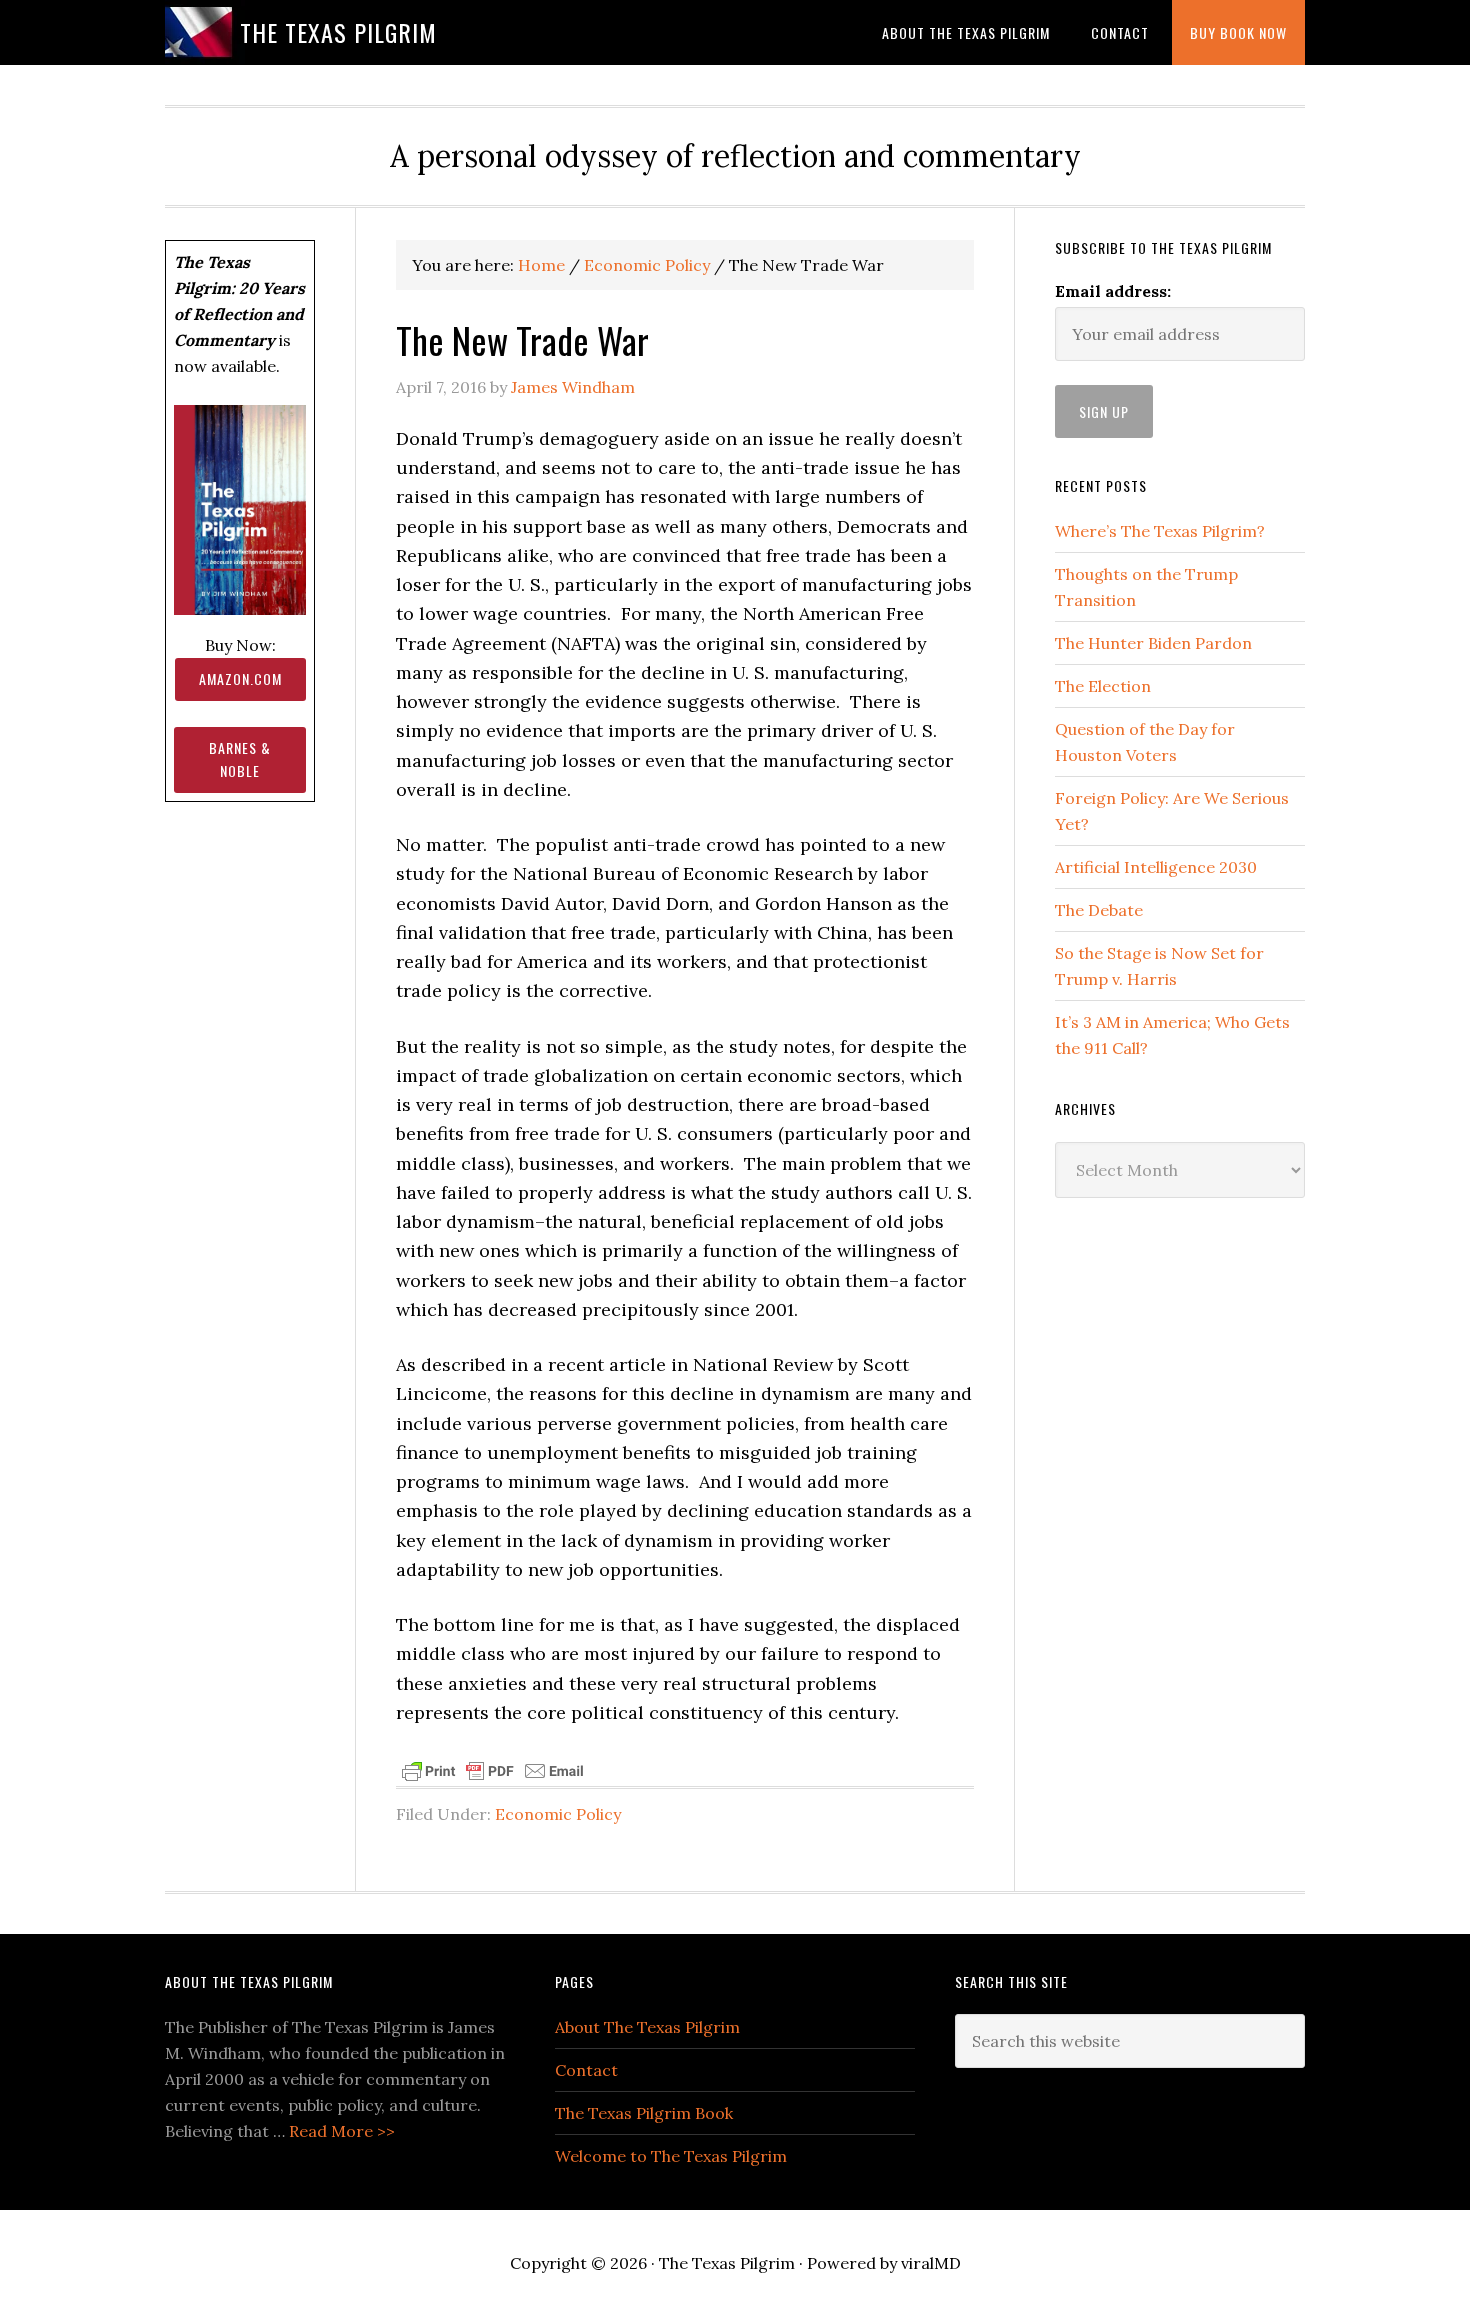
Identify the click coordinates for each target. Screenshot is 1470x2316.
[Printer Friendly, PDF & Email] (493, 1769)
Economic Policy (558, 1814)
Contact (586, 2070)
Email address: (1113, 291)
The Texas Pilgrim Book (644, 2113)
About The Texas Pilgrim (647, 2027)
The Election (1103, 686)
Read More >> (342, 2131)
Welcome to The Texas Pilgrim (671, 2156)
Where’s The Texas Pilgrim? (1160, 531)
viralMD (931, 2263)
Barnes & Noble (240, 759)
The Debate (1099, 910)
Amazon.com (240, 678)
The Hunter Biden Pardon (1153, 643)
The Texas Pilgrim (338, 32)
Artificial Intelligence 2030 (1156, 867)
